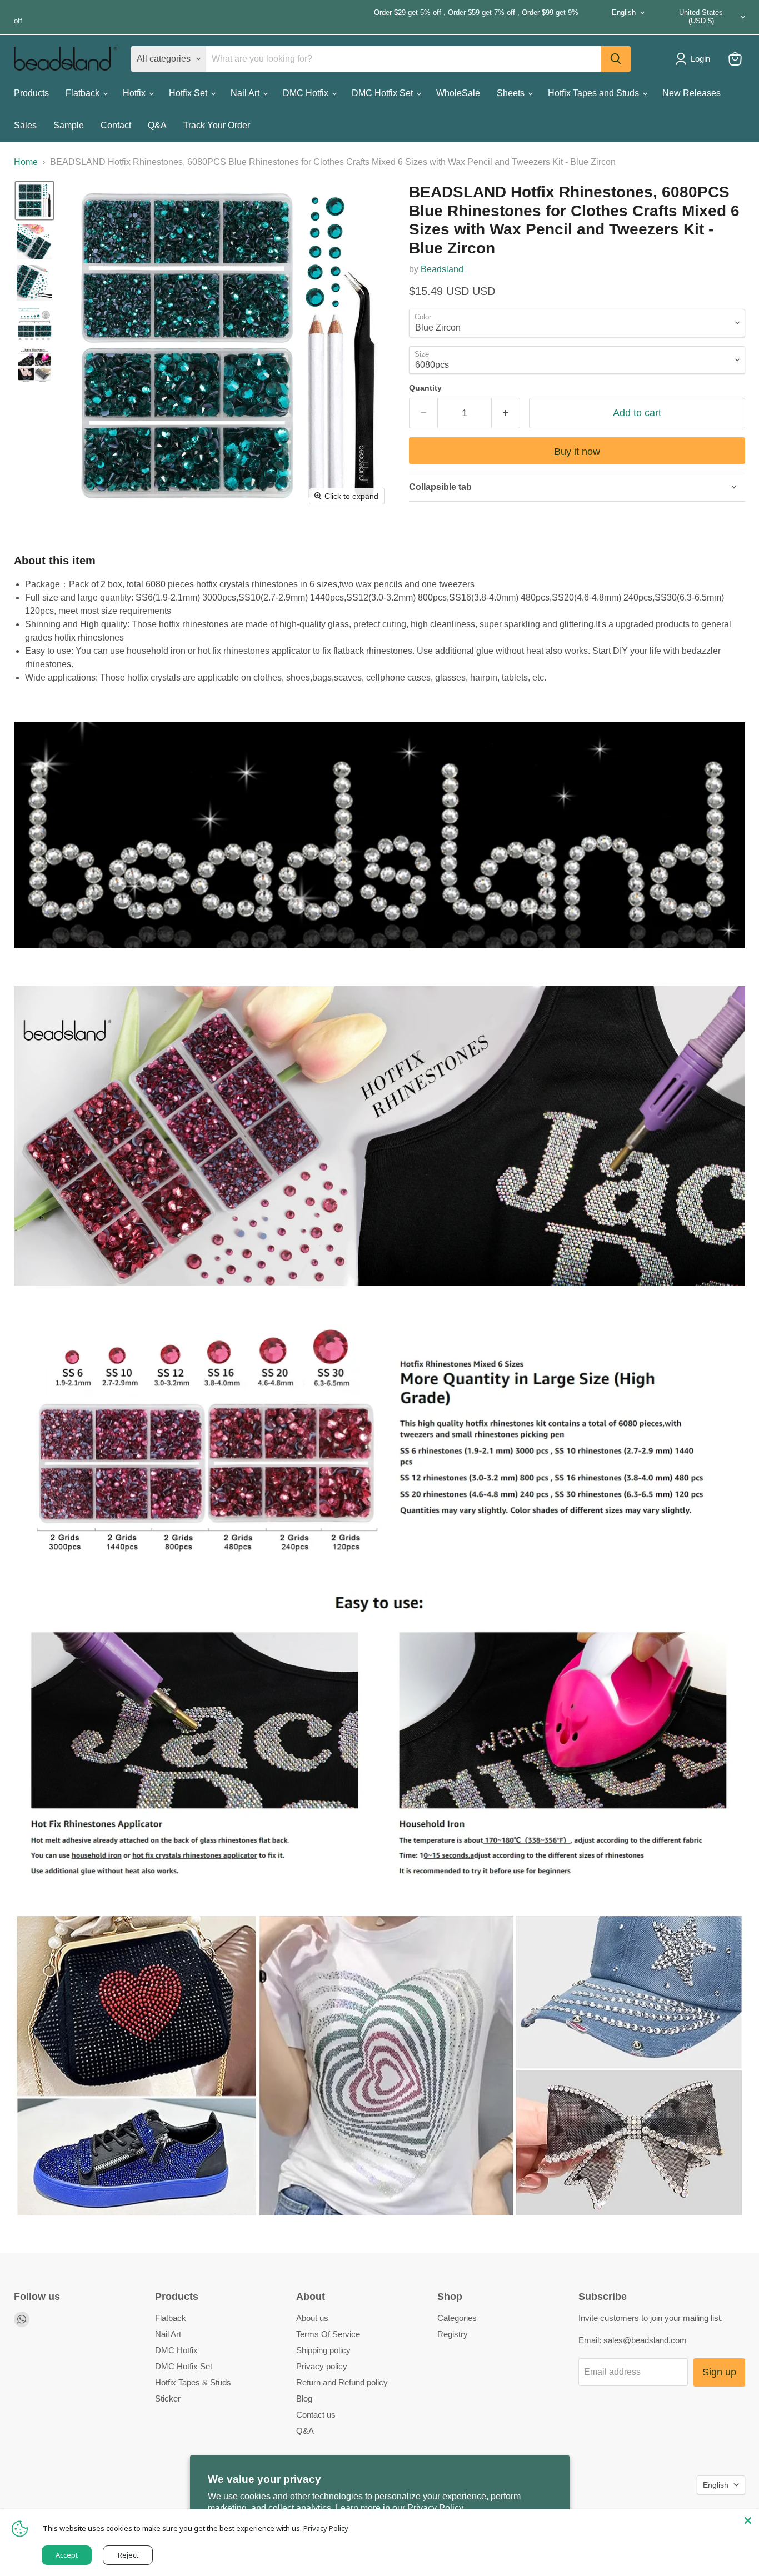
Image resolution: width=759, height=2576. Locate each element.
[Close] (748, 2520)
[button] (34, 201)
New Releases (691, 93)
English (624, 12)
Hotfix (135, 93)
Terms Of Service (328, 2334)
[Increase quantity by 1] (506, 413)
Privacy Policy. (436, 2508)
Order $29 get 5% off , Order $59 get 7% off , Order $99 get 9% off (296, 17)
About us (312, 2318)
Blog (304, 2399)
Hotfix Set (189, 93)
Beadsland (442, 269)
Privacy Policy (326, 2528)
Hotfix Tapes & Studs (193, 2382)
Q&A (157, 125)
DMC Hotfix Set (383, 93)
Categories (457, 2318)
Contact (116, 125)
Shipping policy (323, 2350)
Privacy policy (322, 2366)
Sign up (719, 2372)
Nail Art (246, 93)
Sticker (168, 2399)
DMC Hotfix (307, 93)
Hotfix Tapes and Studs (595, 93)
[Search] (616, 59)
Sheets (512, 93)
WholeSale (458, 93)
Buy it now (577, 452)
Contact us (316, 2415)
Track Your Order (217, 125)
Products (31, 93)
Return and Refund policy (342, 2382)
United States (701, 17)
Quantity (425, 388)
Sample (69, 125)
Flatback (84, 93)
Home (26, 162)
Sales (25, 125)
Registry (453, 2334)
